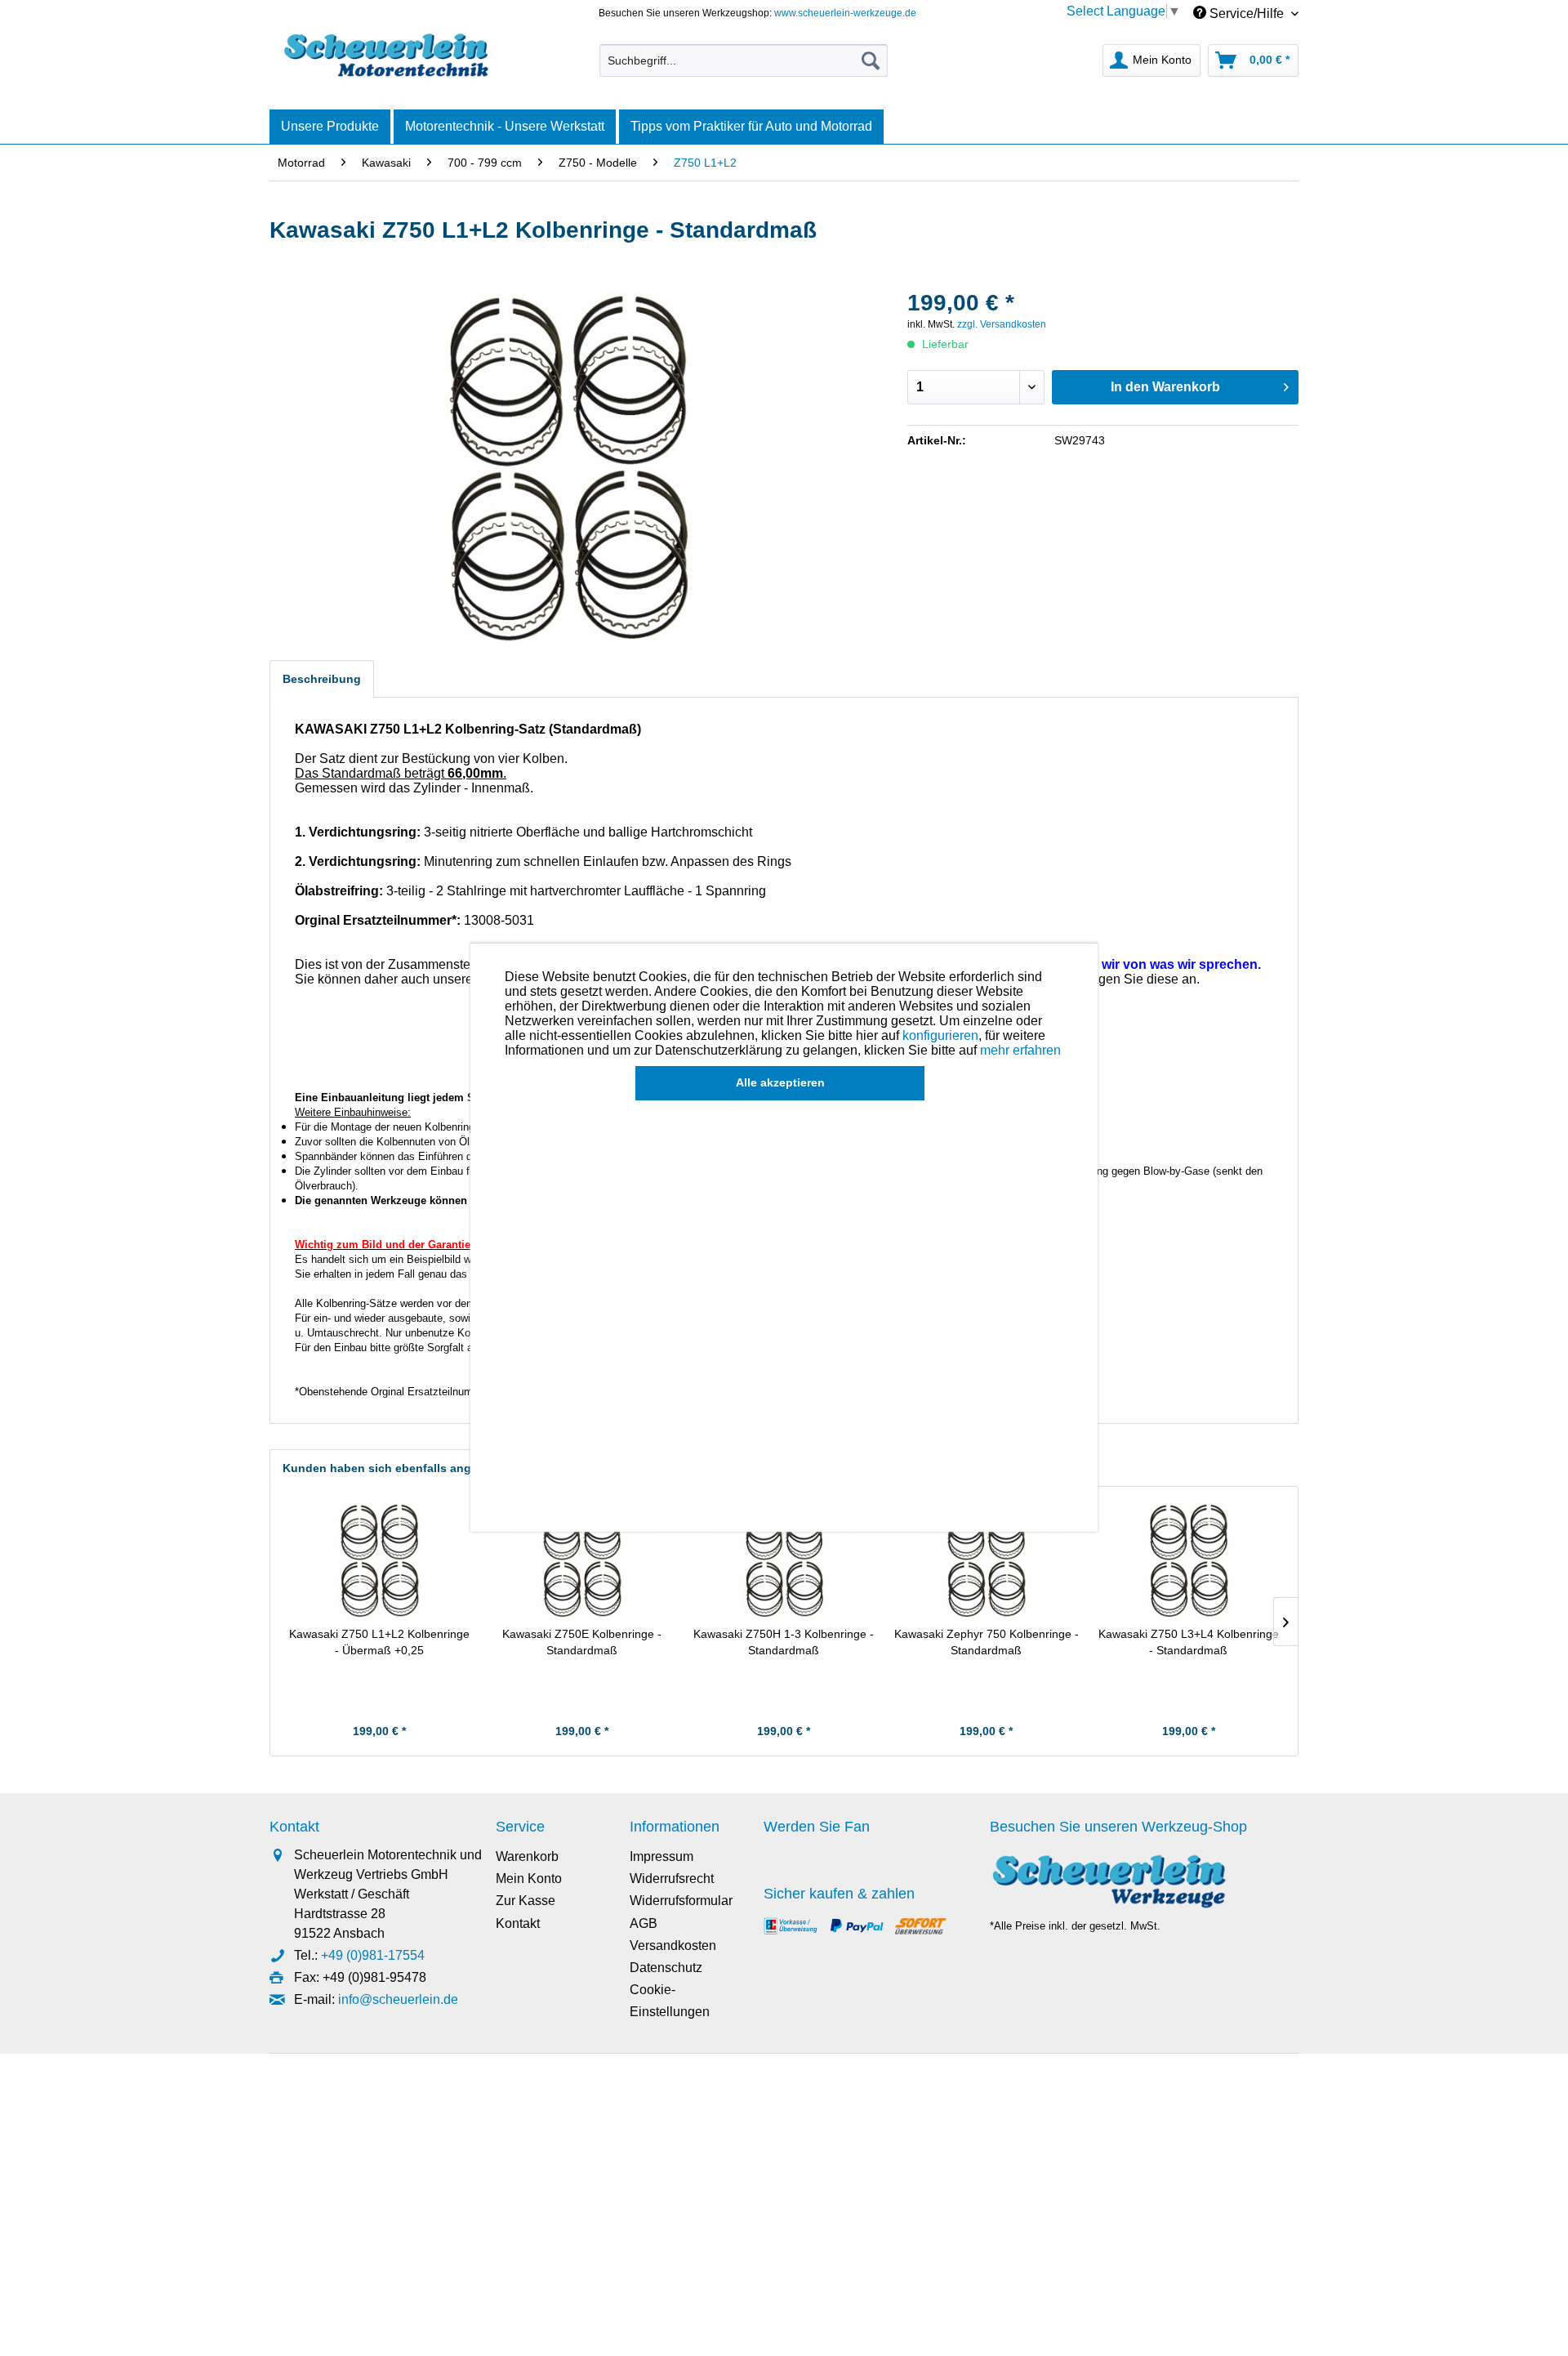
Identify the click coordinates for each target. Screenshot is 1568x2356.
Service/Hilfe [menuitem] (1247, 13)
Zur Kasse (526, 1901)
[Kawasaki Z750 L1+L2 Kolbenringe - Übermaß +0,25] (380, 1560)
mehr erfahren (1020, 1050)
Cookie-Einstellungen (670, 2001)
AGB (644, 1923)
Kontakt (518, 1923)
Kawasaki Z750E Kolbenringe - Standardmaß (582, 1642)
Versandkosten (673, 1945)
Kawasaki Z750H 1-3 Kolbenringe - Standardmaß (784, 1642)
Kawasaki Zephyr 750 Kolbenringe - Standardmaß (987, 1642)
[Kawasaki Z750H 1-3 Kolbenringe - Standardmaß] (784, 1560)
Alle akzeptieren (780, 1082)
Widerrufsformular (681, 1901)
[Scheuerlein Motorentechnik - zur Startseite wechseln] (386, 56)
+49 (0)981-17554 (373, 1955)
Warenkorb (527, 1856)
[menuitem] (744, 60)
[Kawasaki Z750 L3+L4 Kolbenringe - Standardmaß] (1188, 1560)
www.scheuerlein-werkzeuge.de (845, 13)
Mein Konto (529, 1879)
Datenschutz (666, 1968)
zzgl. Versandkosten (1002, 324)
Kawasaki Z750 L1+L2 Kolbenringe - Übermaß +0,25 (379, 1642)
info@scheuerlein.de (398, 1999)
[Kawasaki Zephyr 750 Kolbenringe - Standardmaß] (987, 1560)
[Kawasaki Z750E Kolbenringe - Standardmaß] (582, 1560)
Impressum (661, 1856)
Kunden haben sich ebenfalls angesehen (397, 1468)
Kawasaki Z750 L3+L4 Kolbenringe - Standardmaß (1189, 1642)
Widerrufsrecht (672, 1879)
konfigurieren (940, 1035)
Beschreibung (322, 679)
